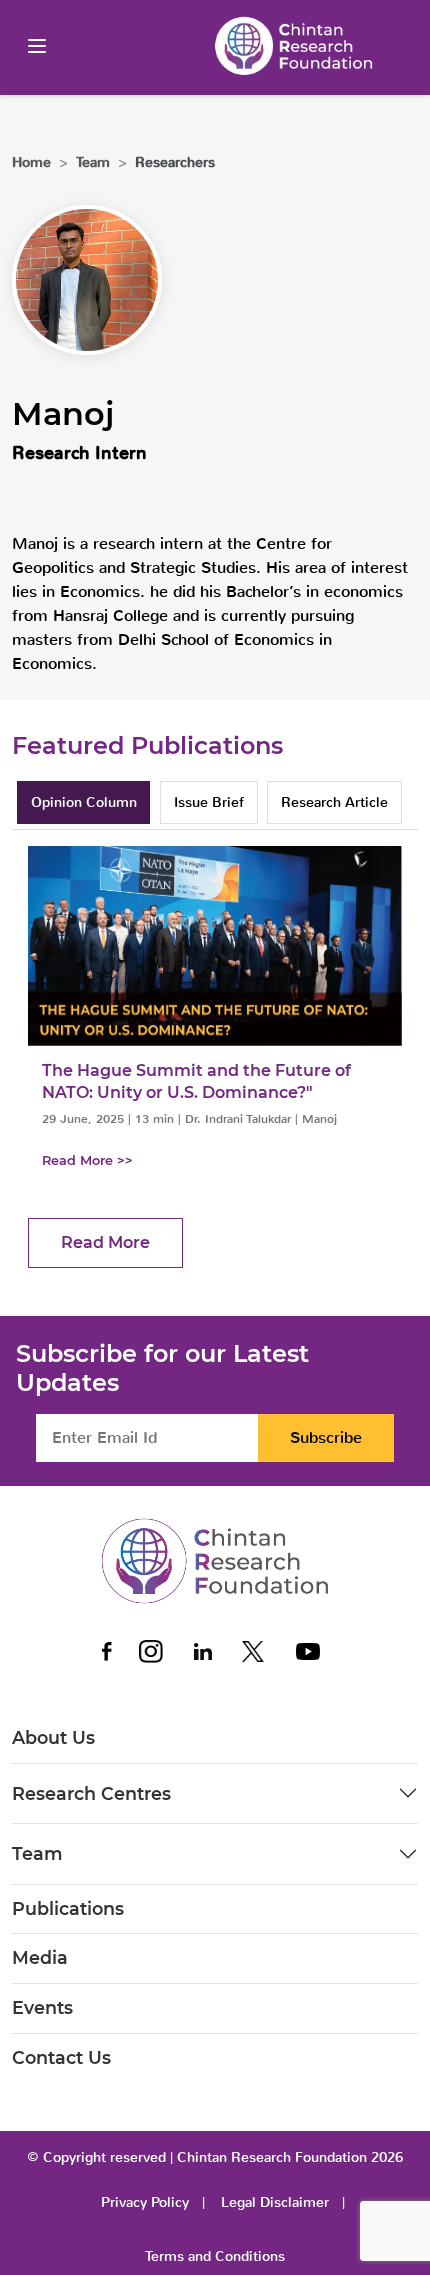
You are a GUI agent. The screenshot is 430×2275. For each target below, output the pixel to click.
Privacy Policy (145, 2202)
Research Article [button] (334, 802)
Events (42, 2007)
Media (40, 1957)
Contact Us (61, 2057)
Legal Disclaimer (275, 2202)
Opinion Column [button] (84, 802)
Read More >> (87, 1160)
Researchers (175, 162)
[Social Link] (108, 1651)
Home (31, 162)
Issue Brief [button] (209, 802)
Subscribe (326, 1437)
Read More (105, 1242)
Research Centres (91, 1793)
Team (37, 1853)
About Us (53, 1737)
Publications (68, 1908)
